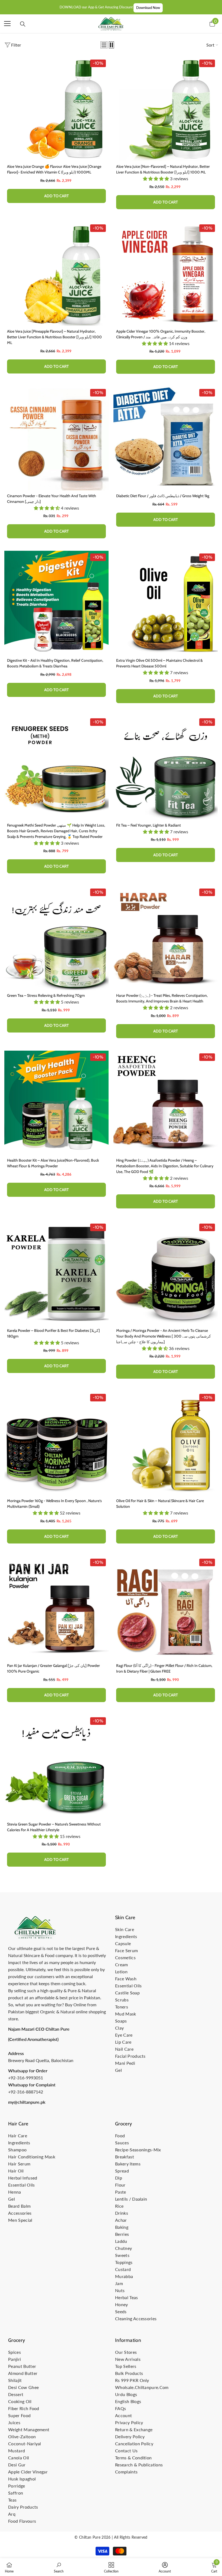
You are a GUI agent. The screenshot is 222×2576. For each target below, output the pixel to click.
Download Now (148, 8)
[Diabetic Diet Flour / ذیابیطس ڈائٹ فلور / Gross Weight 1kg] (166, 438)
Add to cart (56, 196)
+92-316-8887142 (26, 2092)
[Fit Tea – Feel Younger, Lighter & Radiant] (166, 768)
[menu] (7, 24)
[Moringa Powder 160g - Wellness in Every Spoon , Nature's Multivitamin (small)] (56, 1443)
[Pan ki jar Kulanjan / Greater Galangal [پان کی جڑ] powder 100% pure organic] (56, 1608)
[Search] (23, 24)
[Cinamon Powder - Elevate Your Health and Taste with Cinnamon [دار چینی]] (56, 438)
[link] (59, 2567)
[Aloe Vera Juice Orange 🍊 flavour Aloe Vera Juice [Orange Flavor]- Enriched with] (56, 109)
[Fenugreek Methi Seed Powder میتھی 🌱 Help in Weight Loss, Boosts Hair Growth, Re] (56, 768)
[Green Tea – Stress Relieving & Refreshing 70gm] (56, 938)
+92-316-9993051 (26, 2078)
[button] (104, 45)
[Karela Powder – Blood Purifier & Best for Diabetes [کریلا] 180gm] (56, 1273)
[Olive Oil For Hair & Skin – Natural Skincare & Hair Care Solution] (166, 1443)
